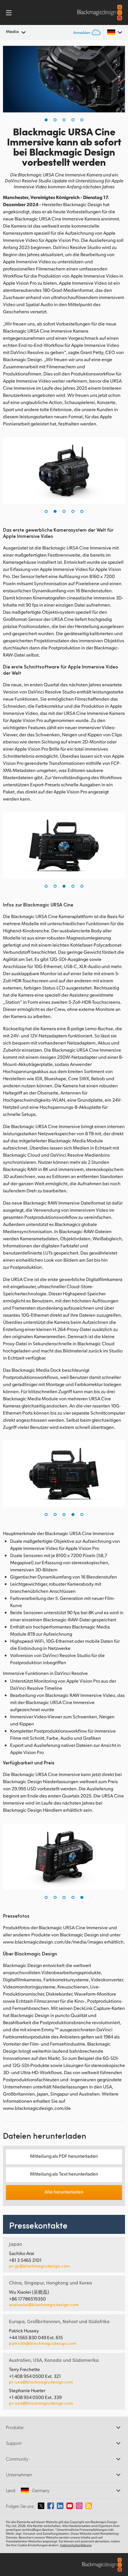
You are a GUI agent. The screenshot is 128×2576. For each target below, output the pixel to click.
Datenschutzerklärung (76, 2545)
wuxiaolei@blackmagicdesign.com (44, 2305)
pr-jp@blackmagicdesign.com (39, 2266)
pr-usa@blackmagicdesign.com (41, 2382)
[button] (46, 120)
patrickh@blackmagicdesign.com (43, 2343)
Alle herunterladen (64, 2191)
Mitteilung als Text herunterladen (64, 2174)
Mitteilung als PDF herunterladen (64, 2156)
